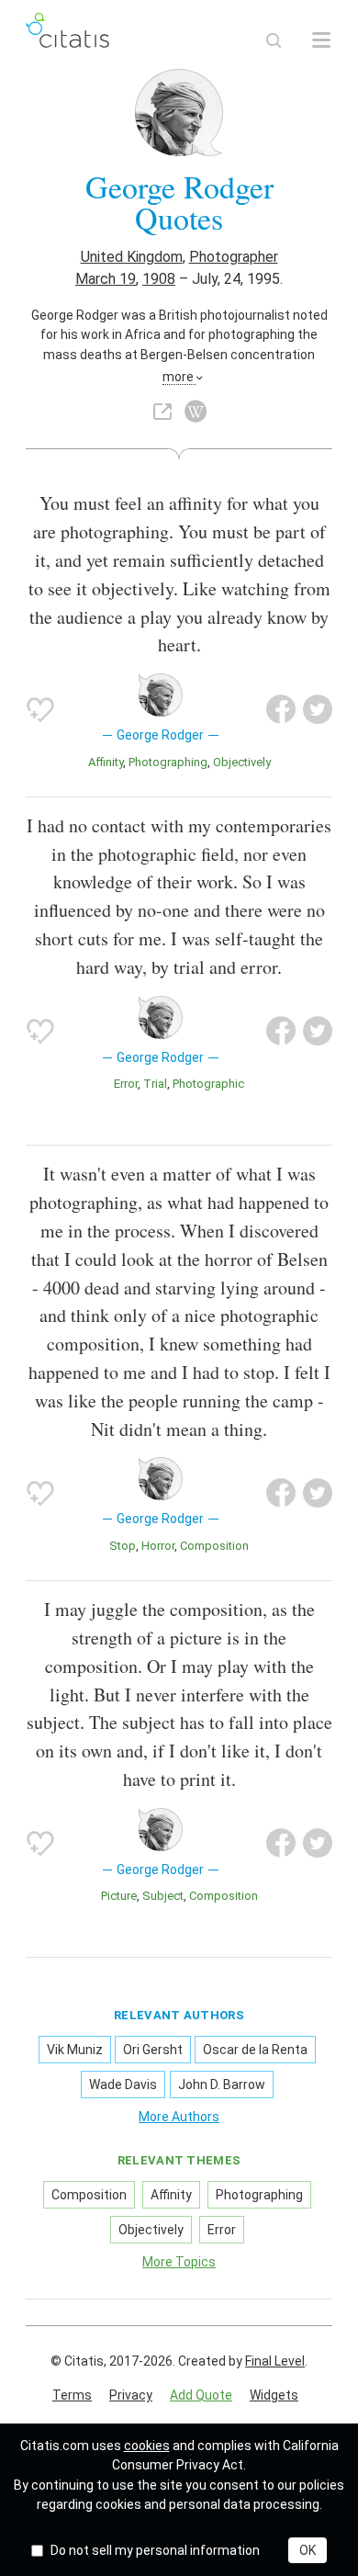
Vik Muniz (75, 2050)
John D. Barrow (222, 2085)
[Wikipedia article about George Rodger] (196, 412)
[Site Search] (274, 40)
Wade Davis (123, 2085)
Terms (72, 2395)
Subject (163, 1896)
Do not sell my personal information (155, 2550)
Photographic (208, 1084)
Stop (123, 1546)
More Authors (179, 2117)
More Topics (179, 2262)
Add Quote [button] (201, 2395)
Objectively (242, 762)
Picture (119, 1896)
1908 (159, 279)
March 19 (106, 279)
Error (126, 1084)
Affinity (106, 762)
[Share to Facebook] (281, 709)
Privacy (131, 2395)
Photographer (234, 257)
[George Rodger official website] (162, 412)
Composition (214, 1546)
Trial (155, 1084)
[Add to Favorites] (40, 709)
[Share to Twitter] (318, 709)
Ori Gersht (153, 2050)
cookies (147, 2446)
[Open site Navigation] (321, 40)
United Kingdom (132, 257)
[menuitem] (72, 2396)
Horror (158, 1546)
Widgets (274, 2395)
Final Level (275, 2361)
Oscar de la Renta (255, 2050)
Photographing (168, 762)
